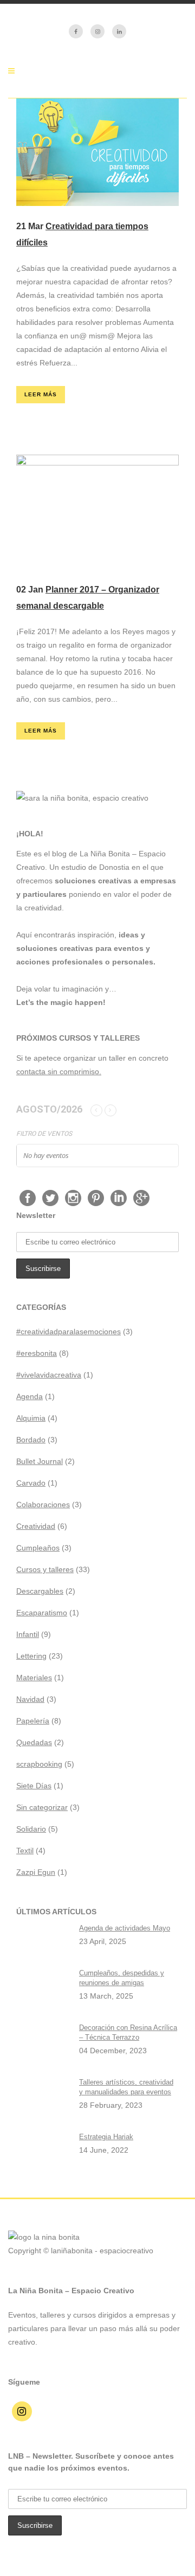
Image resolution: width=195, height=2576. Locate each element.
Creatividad (36, 1526)
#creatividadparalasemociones (69, 1332)
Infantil (28, 1634)
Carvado (31, 1483)
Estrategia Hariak (106, 2137)
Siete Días (34, 1786)
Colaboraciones (43, 1505)
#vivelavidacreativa (49, 1375)
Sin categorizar (42, 1807)
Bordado (31, 1440)
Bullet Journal (40, 1461)
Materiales (34, 1678)
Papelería (33, 1721)
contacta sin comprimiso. (59, 1071)
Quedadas (34, 1742)
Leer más (41, 394)
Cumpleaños (38, 1548)
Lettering (31, 1656)
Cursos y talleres (45, 1569)
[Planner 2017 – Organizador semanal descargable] (97, 512)
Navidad (30, 1699)
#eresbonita (37, 1353)
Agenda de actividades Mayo (125, 1928)
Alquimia (31, 1418)
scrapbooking (39, 1764)
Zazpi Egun (36, 1872)
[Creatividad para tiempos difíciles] (97, 152)
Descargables (40, 1591)
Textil (25, 1851)
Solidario (31, 1829)
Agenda (30, 1396)
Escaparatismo (42, 1613)
